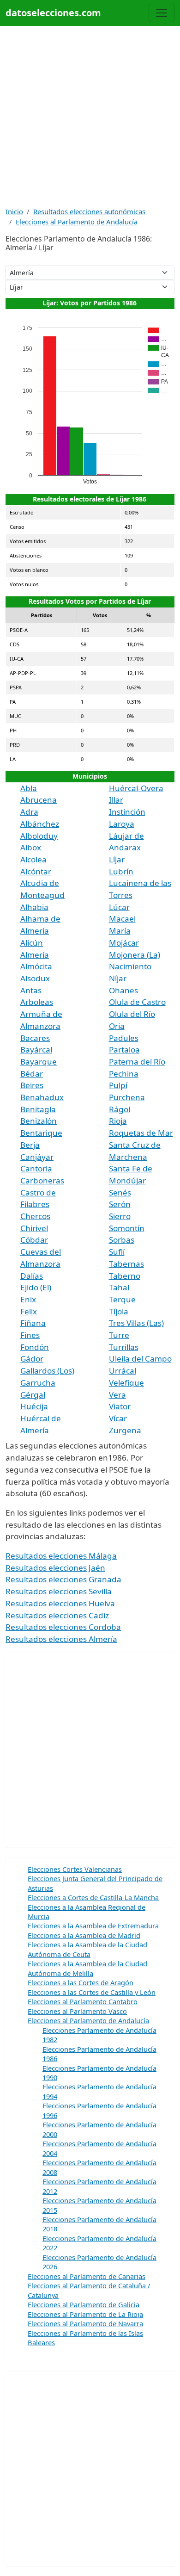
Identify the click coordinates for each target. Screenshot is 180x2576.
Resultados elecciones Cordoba (63, 1627)
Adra (29, 812)
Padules (124, 1038)
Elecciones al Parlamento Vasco (77, 2011)
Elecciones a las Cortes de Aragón (81, 1982)
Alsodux (35, 978)
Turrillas (124, 1347)
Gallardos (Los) (47, 1371)
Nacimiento (130, 966)
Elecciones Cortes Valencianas (75, 1869)
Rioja (118, 1121)
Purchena (127, 1097)
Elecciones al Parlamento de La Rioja (85, 2314)
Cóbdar (34, 1240)
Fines (30, 1335)
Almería (35, 955)
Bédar (32, 1074)
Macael (122, 919)
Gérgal (33, 1395)
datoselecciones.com (53, 13)
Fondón (35, 1347)
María (120, 931)
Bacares (35, 1038)
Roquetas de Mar (141, 1133)
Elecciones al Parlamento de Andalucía (77, 222)
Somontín (127, 1228)
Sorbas (122, 1240)
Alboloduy (39, 836)
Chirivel (34, 1228)
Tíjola (119, 1311)
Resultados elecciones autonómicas (89, 211)
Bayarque (39, 1062)
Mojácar (124, 943)
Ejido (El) (36, 1287)
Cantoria (36, 1168)
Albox (31, 847)
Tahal (119, 1287)
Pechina (124, 1074)
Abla (29, 788)
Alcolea (33, 859)
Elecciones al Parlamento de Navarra (85, 2323)
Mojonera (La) (135, 955)
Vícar (118, 1418)
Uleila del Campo (140, 1359)
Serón (120, 1204)
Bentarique (41, 1133)
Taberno (125, 1276)
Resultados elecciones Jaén (55, 1568)
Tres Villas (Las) (136, 1323)
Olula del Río (132, 1014)
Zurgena (125, 1430)
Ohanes (123, 990)
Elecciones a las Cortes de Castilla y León (92, 1992)
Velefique (126, 1383)
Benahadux (42, 1097)
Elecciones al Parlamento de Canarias (87, 2276)
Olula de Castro (137, 1002)
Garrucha (38, 1383)
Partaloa (124, 1050)
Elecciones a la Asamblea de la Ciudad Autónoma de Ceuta (87, 1949)
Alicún (32, 943)
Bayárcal (36, 1050)
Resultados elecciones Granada (63, 1579)
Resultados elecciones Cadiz (57, 1615)
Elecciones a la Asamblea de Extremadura (93, 1926)
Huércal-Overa (136, 788)
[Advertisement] (90, 116)
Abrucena (39, 800)
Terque (122, 1299)
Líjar (117, 859)
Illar (116, 800)
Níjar (118, 978)
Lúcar (119, 907)
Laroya (122, 824)
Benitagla (38, 1109)
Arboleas (37, 1002)
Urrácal (123, 1371)
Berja (30, 1145)
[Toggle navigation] (162, 13)
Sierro (120, 1216)
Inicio (14, 211)
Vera (117, 1395)
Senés (120, 1192)
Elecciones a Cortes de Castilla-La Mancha (93, 1897)
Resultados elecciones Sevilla (59, 1591)
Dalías (32, 1276)
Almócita (36, 966)
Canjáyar (37, 1157)
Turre (119, 1335)
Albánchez (40, 824)
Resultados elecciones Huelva (60, 1603)
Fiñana (33, 1323)
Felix (29, 1311)
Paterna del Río (137, 1062)
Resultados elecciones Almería (61, 1639)
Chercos (35, 1216)
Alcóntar (36, 871)
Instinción (127, 812)
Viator (120, 1406)
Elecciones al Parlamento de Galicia (84, 2304)
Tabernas (126, 1264)
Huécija (34, 1406)
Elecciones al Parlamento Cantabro (83, 2001)
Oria (117, 1026)
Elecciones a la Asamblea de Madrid (84, 1935)
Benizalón (39, 1121)
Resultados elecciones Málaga (61, 1556)
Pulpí (118, 1085)
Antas (31, 990)
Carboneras (42, 1180)
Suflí (117, 1252)
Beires (32, 1085)
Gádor (32, 1359)
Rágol (120, 1109)
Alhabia (34, 907)
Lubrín (121, 871)
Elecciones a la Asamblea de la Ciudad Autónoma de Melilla (87, 1968)
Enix (28, 1299)
